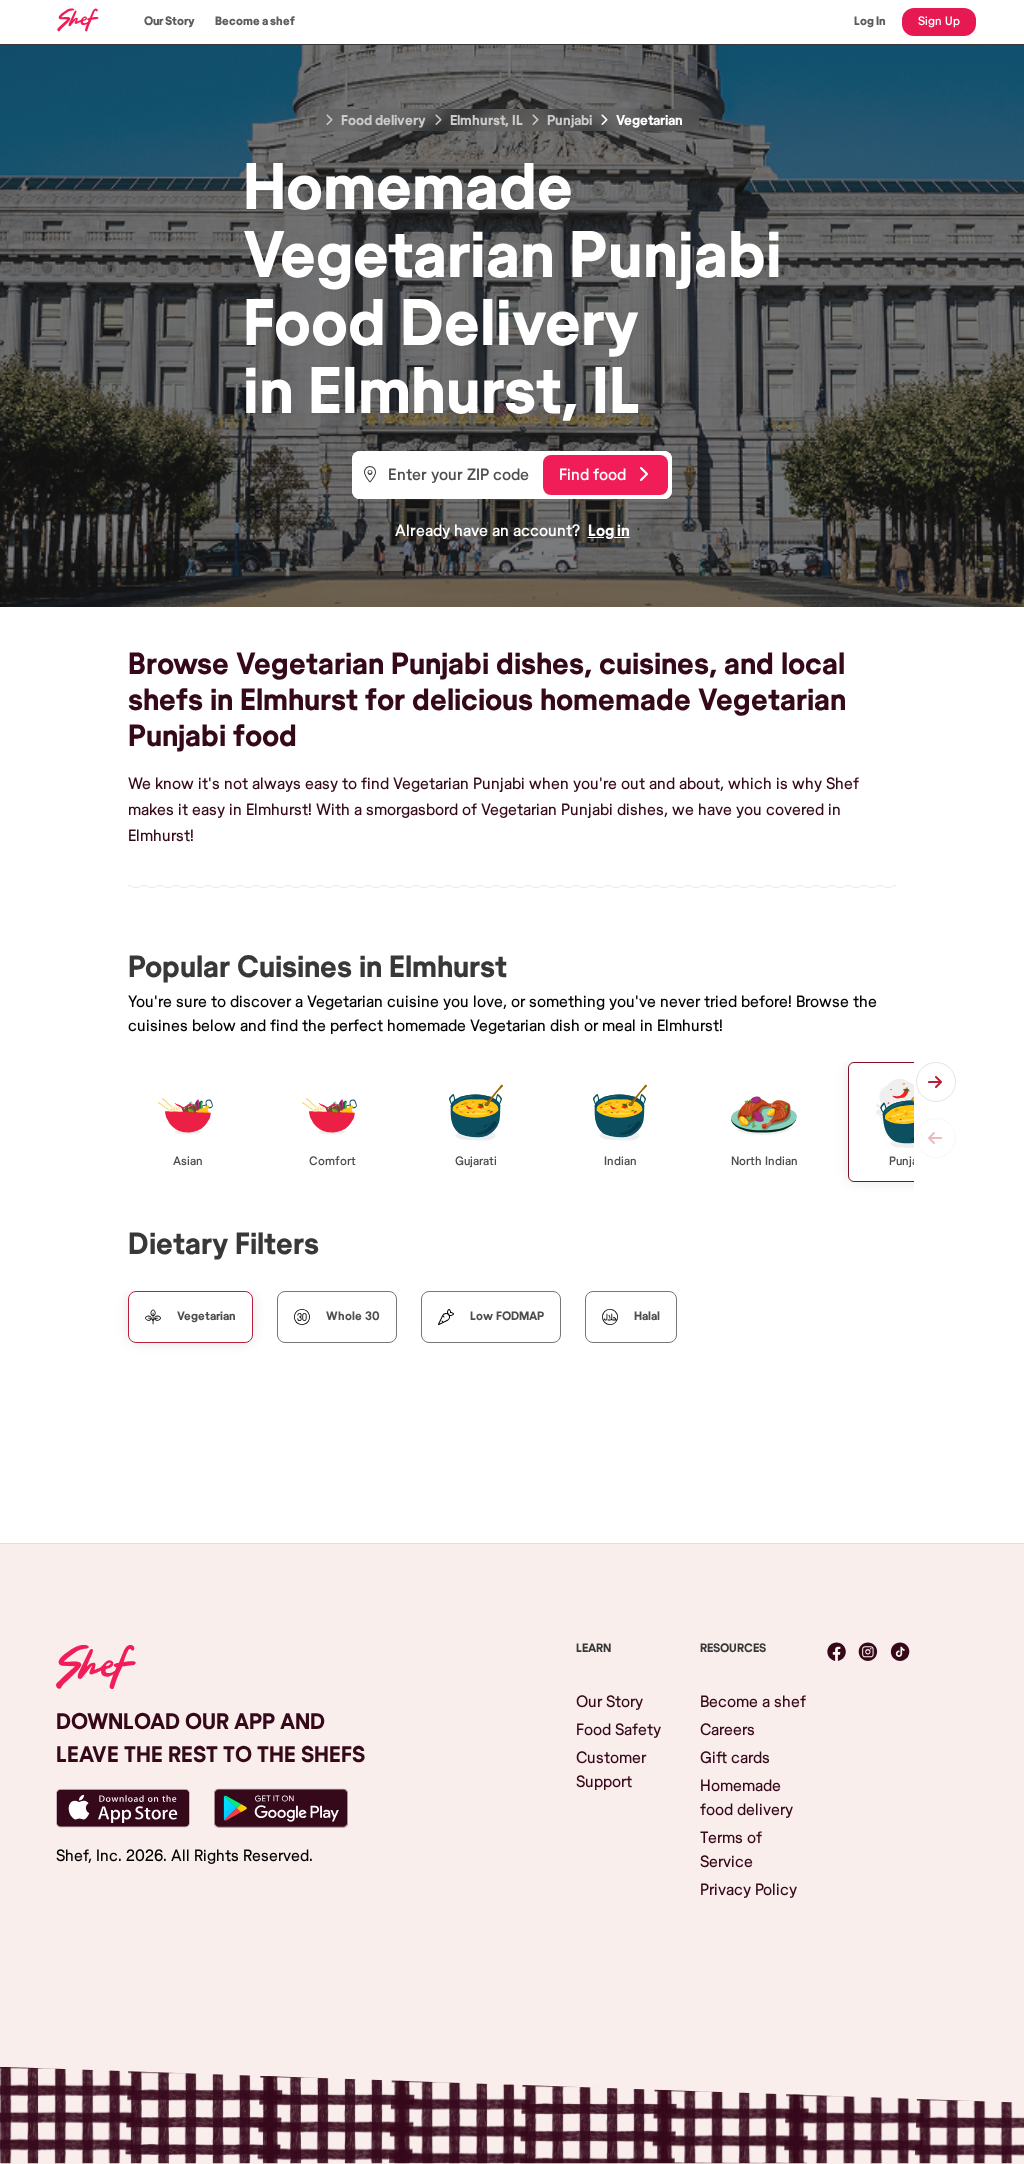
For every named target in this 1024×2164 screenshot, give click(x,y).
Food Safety (618, 1730)
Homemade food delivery (746, 1798)
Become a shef (255, 21)
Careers (727, 1730)
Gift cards (735, 1758)
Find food (592, 475)
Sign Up (939, 21)
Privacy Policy (748, 1890)
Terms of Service (731, 1850)
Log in (609, 531)
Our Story (169, 21)
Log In (870, 21)
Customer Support (611, 1770)
